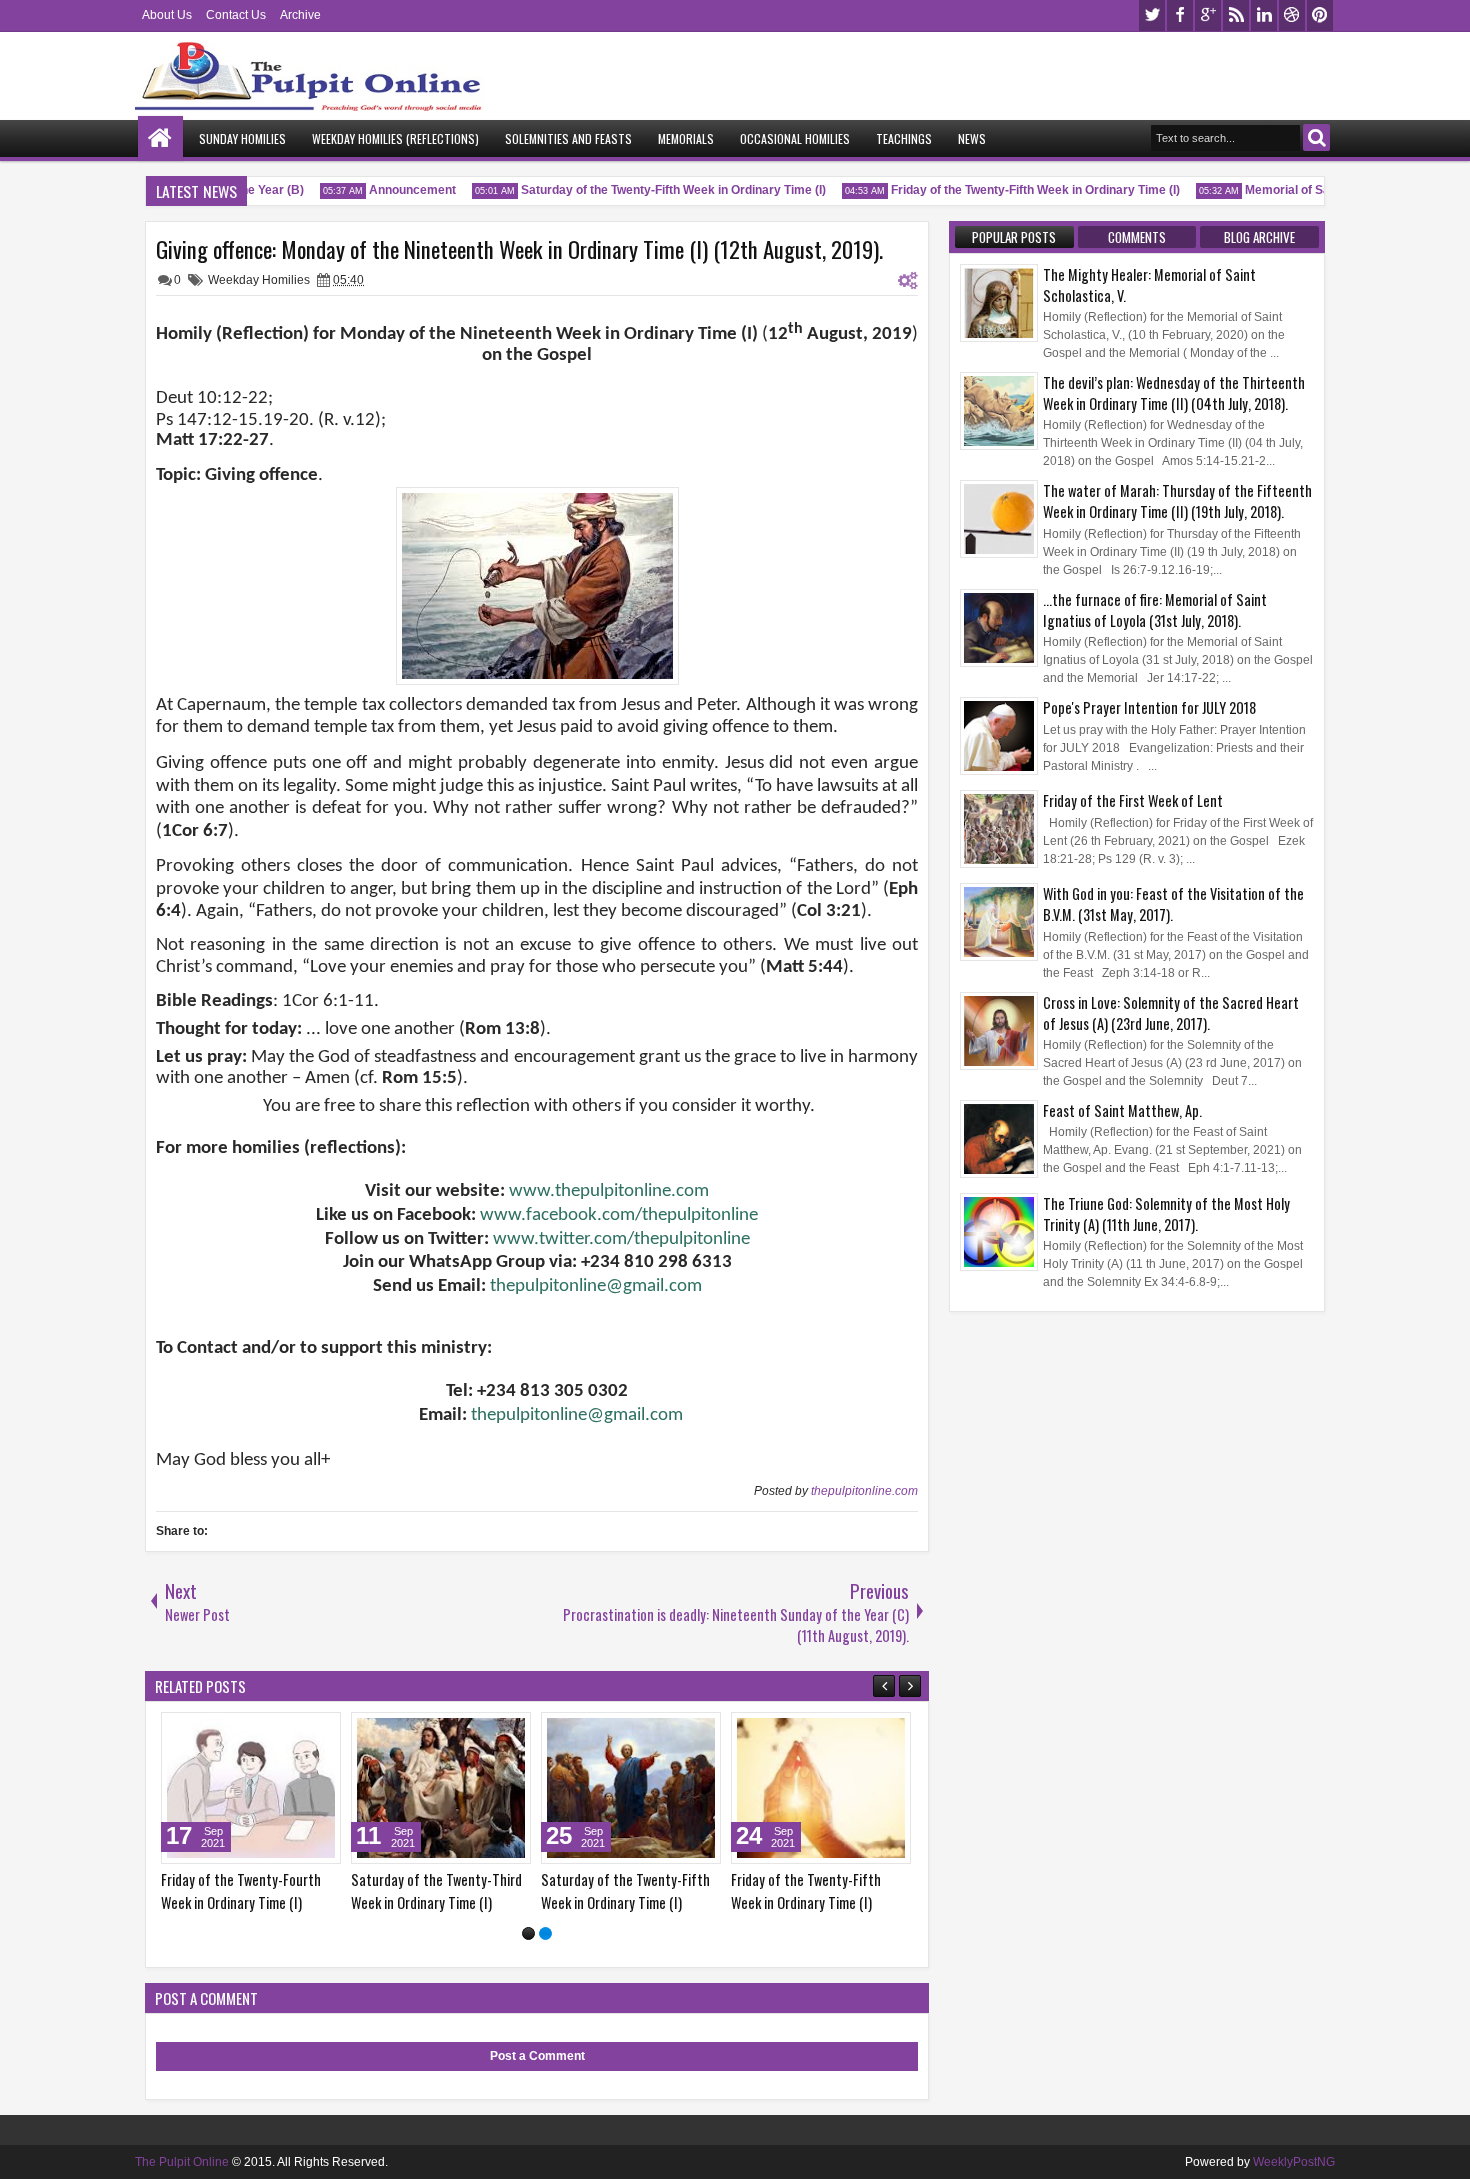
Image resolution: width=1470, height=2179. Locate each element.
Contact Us (236, 15)
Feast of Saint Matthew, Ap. (1122, 1110)
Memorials (686, 138)
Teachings (904, 138)
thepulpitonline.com (864, 1491)
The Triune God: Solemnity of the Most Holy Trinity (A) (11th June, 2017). (1166, 1214)
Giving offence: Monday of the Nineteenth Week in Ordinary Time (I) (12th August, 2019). (519, 249)
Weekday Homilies (259, 280)
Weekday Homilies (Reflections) (395, 138)
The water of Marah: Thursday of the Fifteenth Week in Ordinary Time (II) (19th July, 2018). (1177, 501)
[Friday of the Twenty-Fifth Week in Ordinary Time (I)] (821, 1788)
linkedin (1264, 15)
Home (160, 138)
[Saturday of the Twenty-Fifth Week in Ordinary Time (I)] (631, 1788)
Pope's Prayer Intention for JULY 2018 (1149, 707)
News (972, 138)
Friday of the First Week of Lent (1133, 800)
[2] (545, 1933)
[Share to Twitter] (297, 1732)
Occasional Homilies (795, 138)
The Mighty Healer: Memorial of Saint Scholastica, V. (1149, 285)
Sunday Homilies (242, 138)
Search (1316, 137)
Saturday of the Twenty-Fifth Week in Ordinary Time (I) (655, 190)
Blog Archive (1259, 237)
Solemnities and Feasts (568, 138)
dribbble (1292, 15)
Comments (1137, 237)
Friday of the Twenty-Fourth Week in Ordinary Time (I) (241, 1891)
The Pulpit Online (182, 2162)
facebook (1180, 15)
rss (1236, 15)
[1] (528, 1933)
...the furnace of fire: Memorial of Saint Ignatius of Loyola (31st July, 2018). (1155, 610)
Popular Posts (1014, 237)
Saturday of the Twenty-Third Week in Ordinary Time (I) (436, 1891)
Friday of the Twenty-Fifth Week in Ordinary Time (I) (1017, 190)
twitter (1152, 15)
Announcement (394, 190)
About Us (167, 15)
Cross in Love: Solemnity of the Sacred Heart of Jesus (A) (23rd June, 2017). (1171, 1013)
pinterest (1320, 15)
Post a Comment (537, 2056)
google (1208, 15)
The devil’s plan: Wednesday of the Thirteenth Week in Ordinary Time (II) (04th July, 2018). (1174, 393)
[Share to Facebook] (275, 1732)
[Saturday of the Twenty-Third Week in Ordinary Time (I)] (441, 1788)
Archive (300, 15)
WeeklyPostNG (1294, 2162)
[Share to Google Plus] (319, 1732)
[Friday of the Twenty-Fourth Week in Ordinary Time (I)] (251, 1788)
